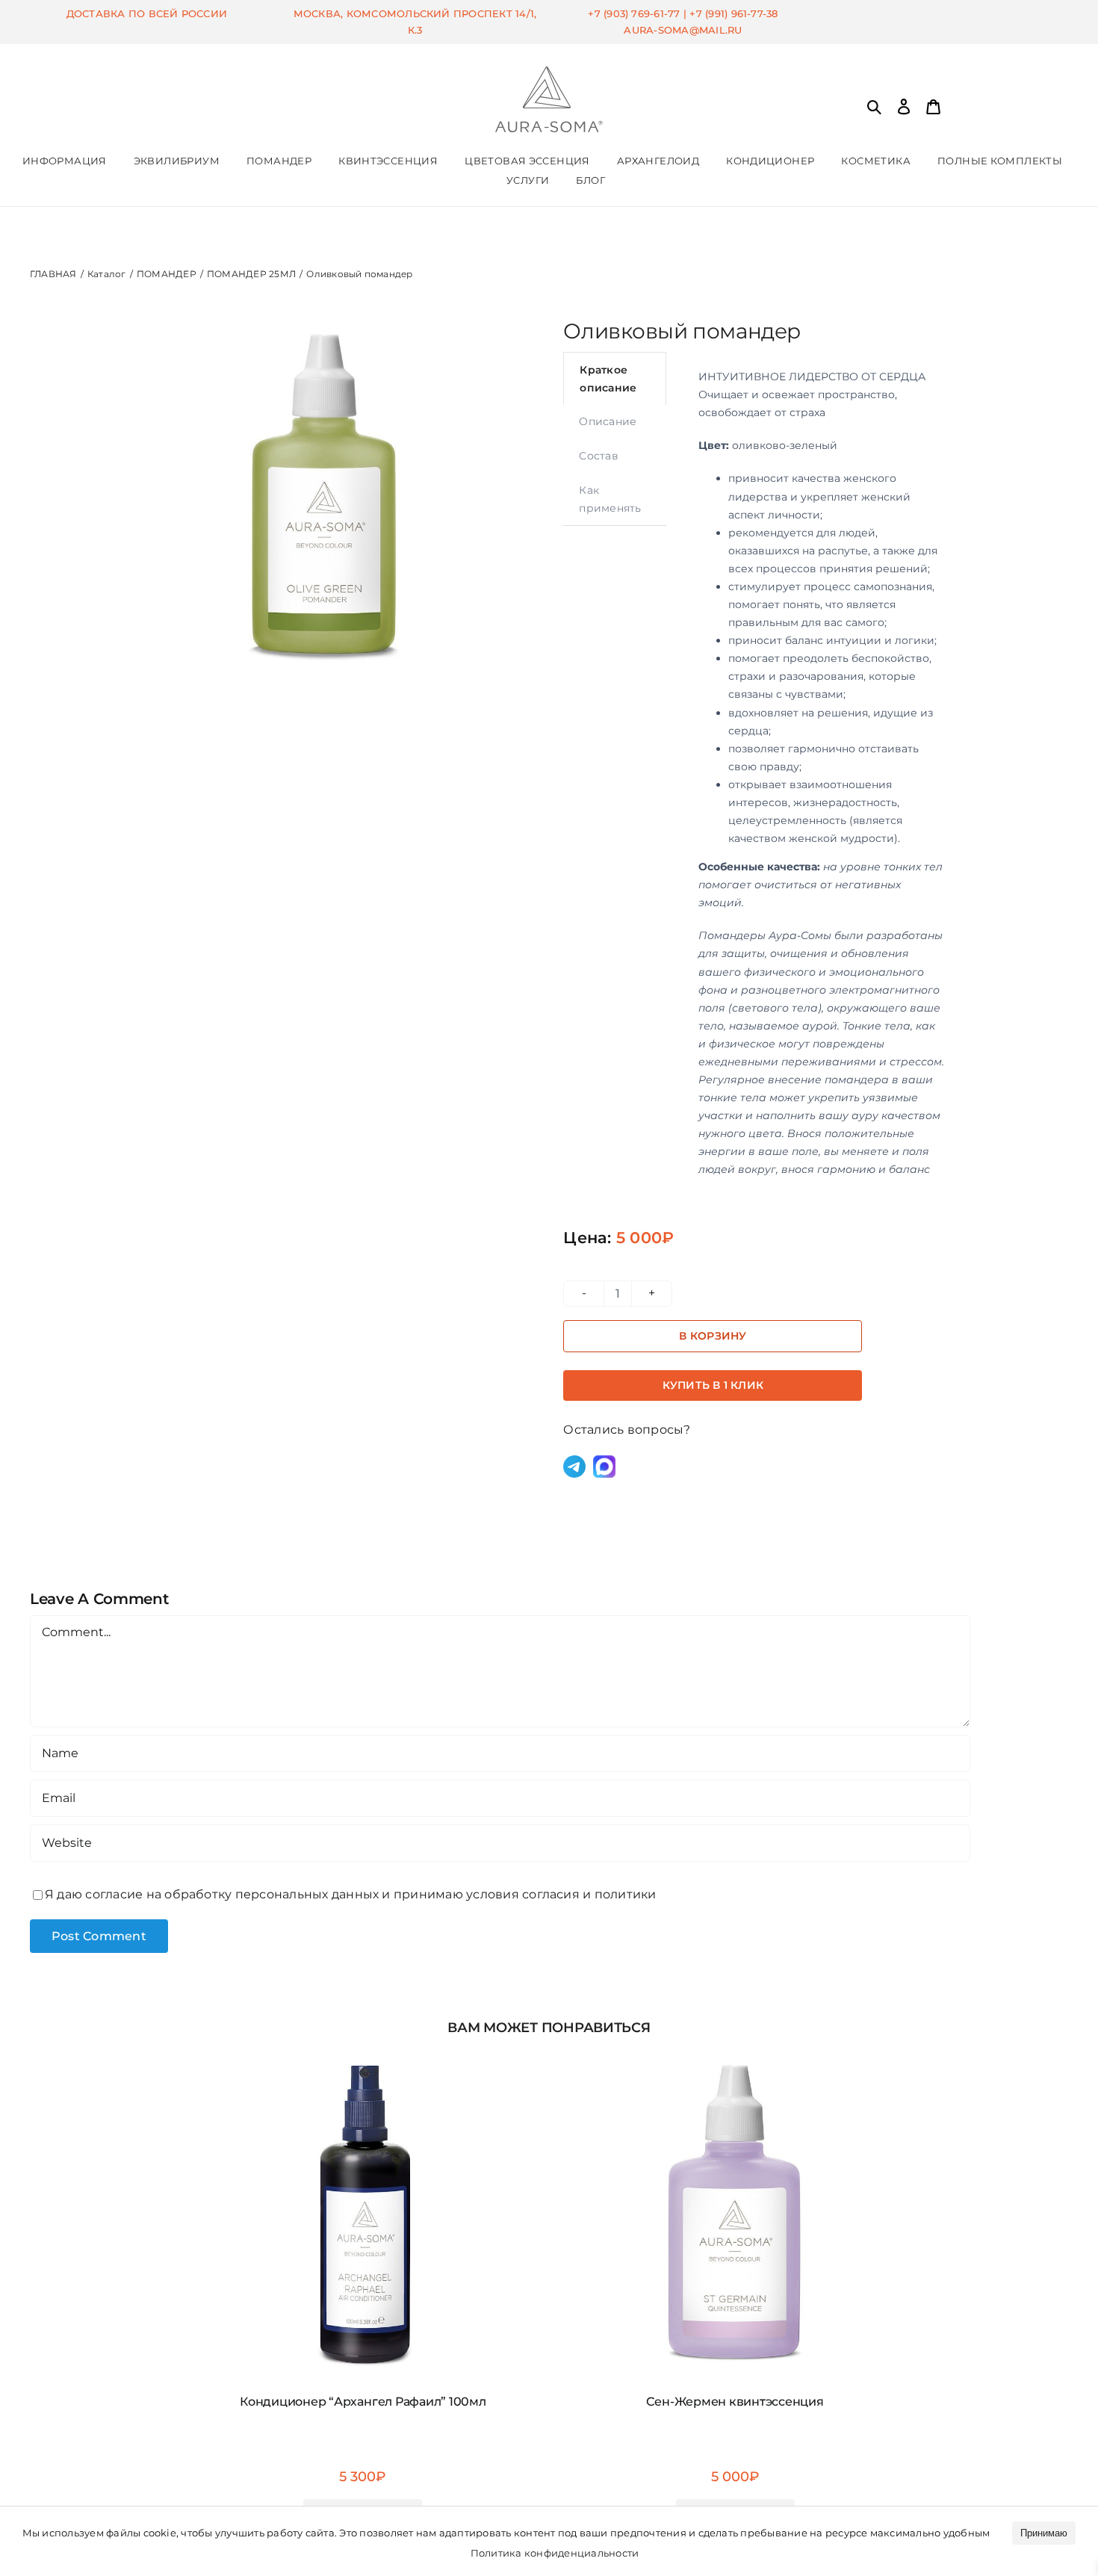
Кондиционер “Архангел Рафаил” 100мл (363, 2402)
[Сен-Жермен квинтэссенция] (735, 2054)
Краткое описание (608, 379)
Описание (608, 421)
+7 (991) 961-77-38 (733, 13)
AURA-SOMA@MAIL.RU (683, 30)
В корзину (713, 1336)
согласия (551, 1894)
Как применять (610, 499)
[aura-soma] (549, 72)
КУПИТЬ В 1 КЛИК (713, 1385)
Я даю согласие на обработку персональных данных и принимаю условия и (351, 1894)
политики (626, 1894)
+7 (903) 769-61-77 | (639, 13)
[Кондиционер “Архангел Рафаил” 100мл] (363, 2054)
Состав (598, 456)
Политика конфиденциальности (555, 2553)
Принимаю (1044, 2533)
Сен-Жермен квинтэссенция (735, 2402)
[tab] (615, 378)
